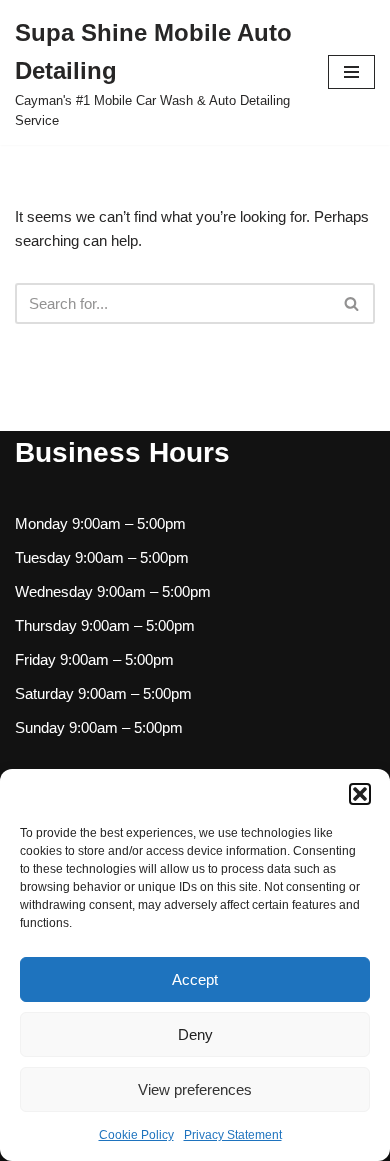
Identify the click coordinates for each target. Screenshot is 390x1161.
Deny (195, 1034)
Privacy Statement (233, 1135)
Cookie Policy (136, 1135)
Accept (195, 979)
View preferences (195, 1089)
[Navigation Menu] (351, 72)
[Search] (352, 303)
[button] (360, 794)
